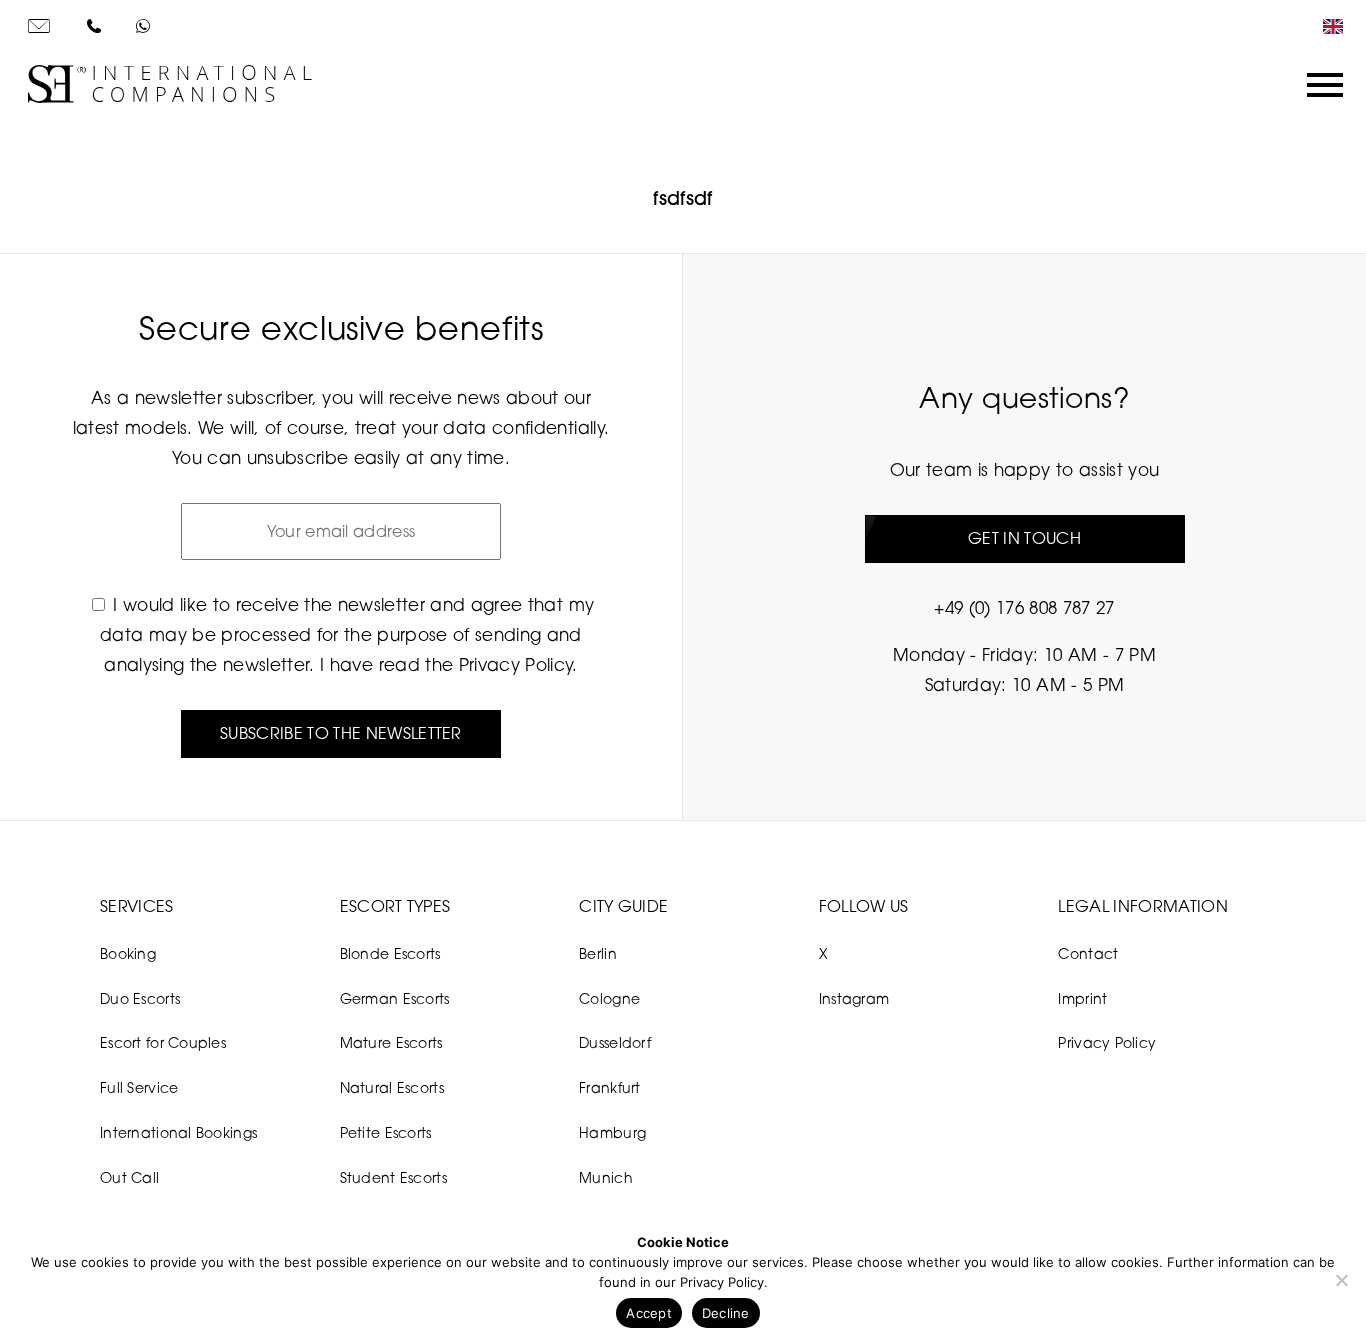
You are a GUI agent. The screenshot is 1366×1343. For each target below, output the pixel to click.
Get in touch (1024, 538)
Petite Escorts (386, 1132)
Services (137, 906)
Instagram (854, 998)
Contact (1088, 953)
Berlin (598, 953)
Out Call (129, 1177)
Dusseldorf (615, 1042)
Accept (649, 1313)
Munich (606, 1177)
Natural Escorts (392, 1087)
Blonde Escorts (390, 953)
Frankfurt (610, 1087)
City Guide (623, 906)
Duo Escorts (140, 998)
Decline (726, 1313)
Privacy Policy (516, 664)
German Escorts (395, 998)
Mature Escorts (391, 1042)
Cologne (609, 998)
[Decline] (1341, 1280)
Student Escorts (393, 1177)
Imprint (1082, 998)
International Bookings (178, 1132)
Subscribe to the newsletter (341, 733)
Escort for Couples (163, 1042)
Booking (128, 953)
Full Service (139, 1087)
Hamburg (612, 1132)
